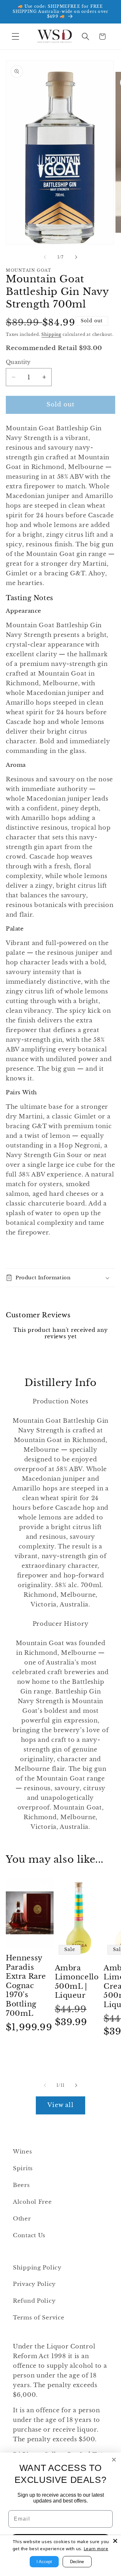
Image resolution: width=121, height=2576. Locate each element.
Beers (21, 2185)
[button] (16, 37)
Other (22, 2219)
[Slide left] (45, 257)
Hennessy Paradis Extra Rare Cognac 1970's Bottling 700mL (26, 1986)
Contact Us (29, 2235)
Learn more (96, 2549)
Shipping (51, 334)
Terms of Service (39, 2318)
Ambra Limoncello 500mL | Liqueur (77, 1982)
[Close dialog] (114, 2460)
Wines (23, 2152)
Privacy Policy (34, 2284)
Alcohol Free (32, 2202)
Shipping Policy (37, 2268)
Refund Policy (34, 2301)
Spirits (23, 2168)
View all (60, 2105)
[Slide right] (76, 257)
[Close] (115, 2541)
